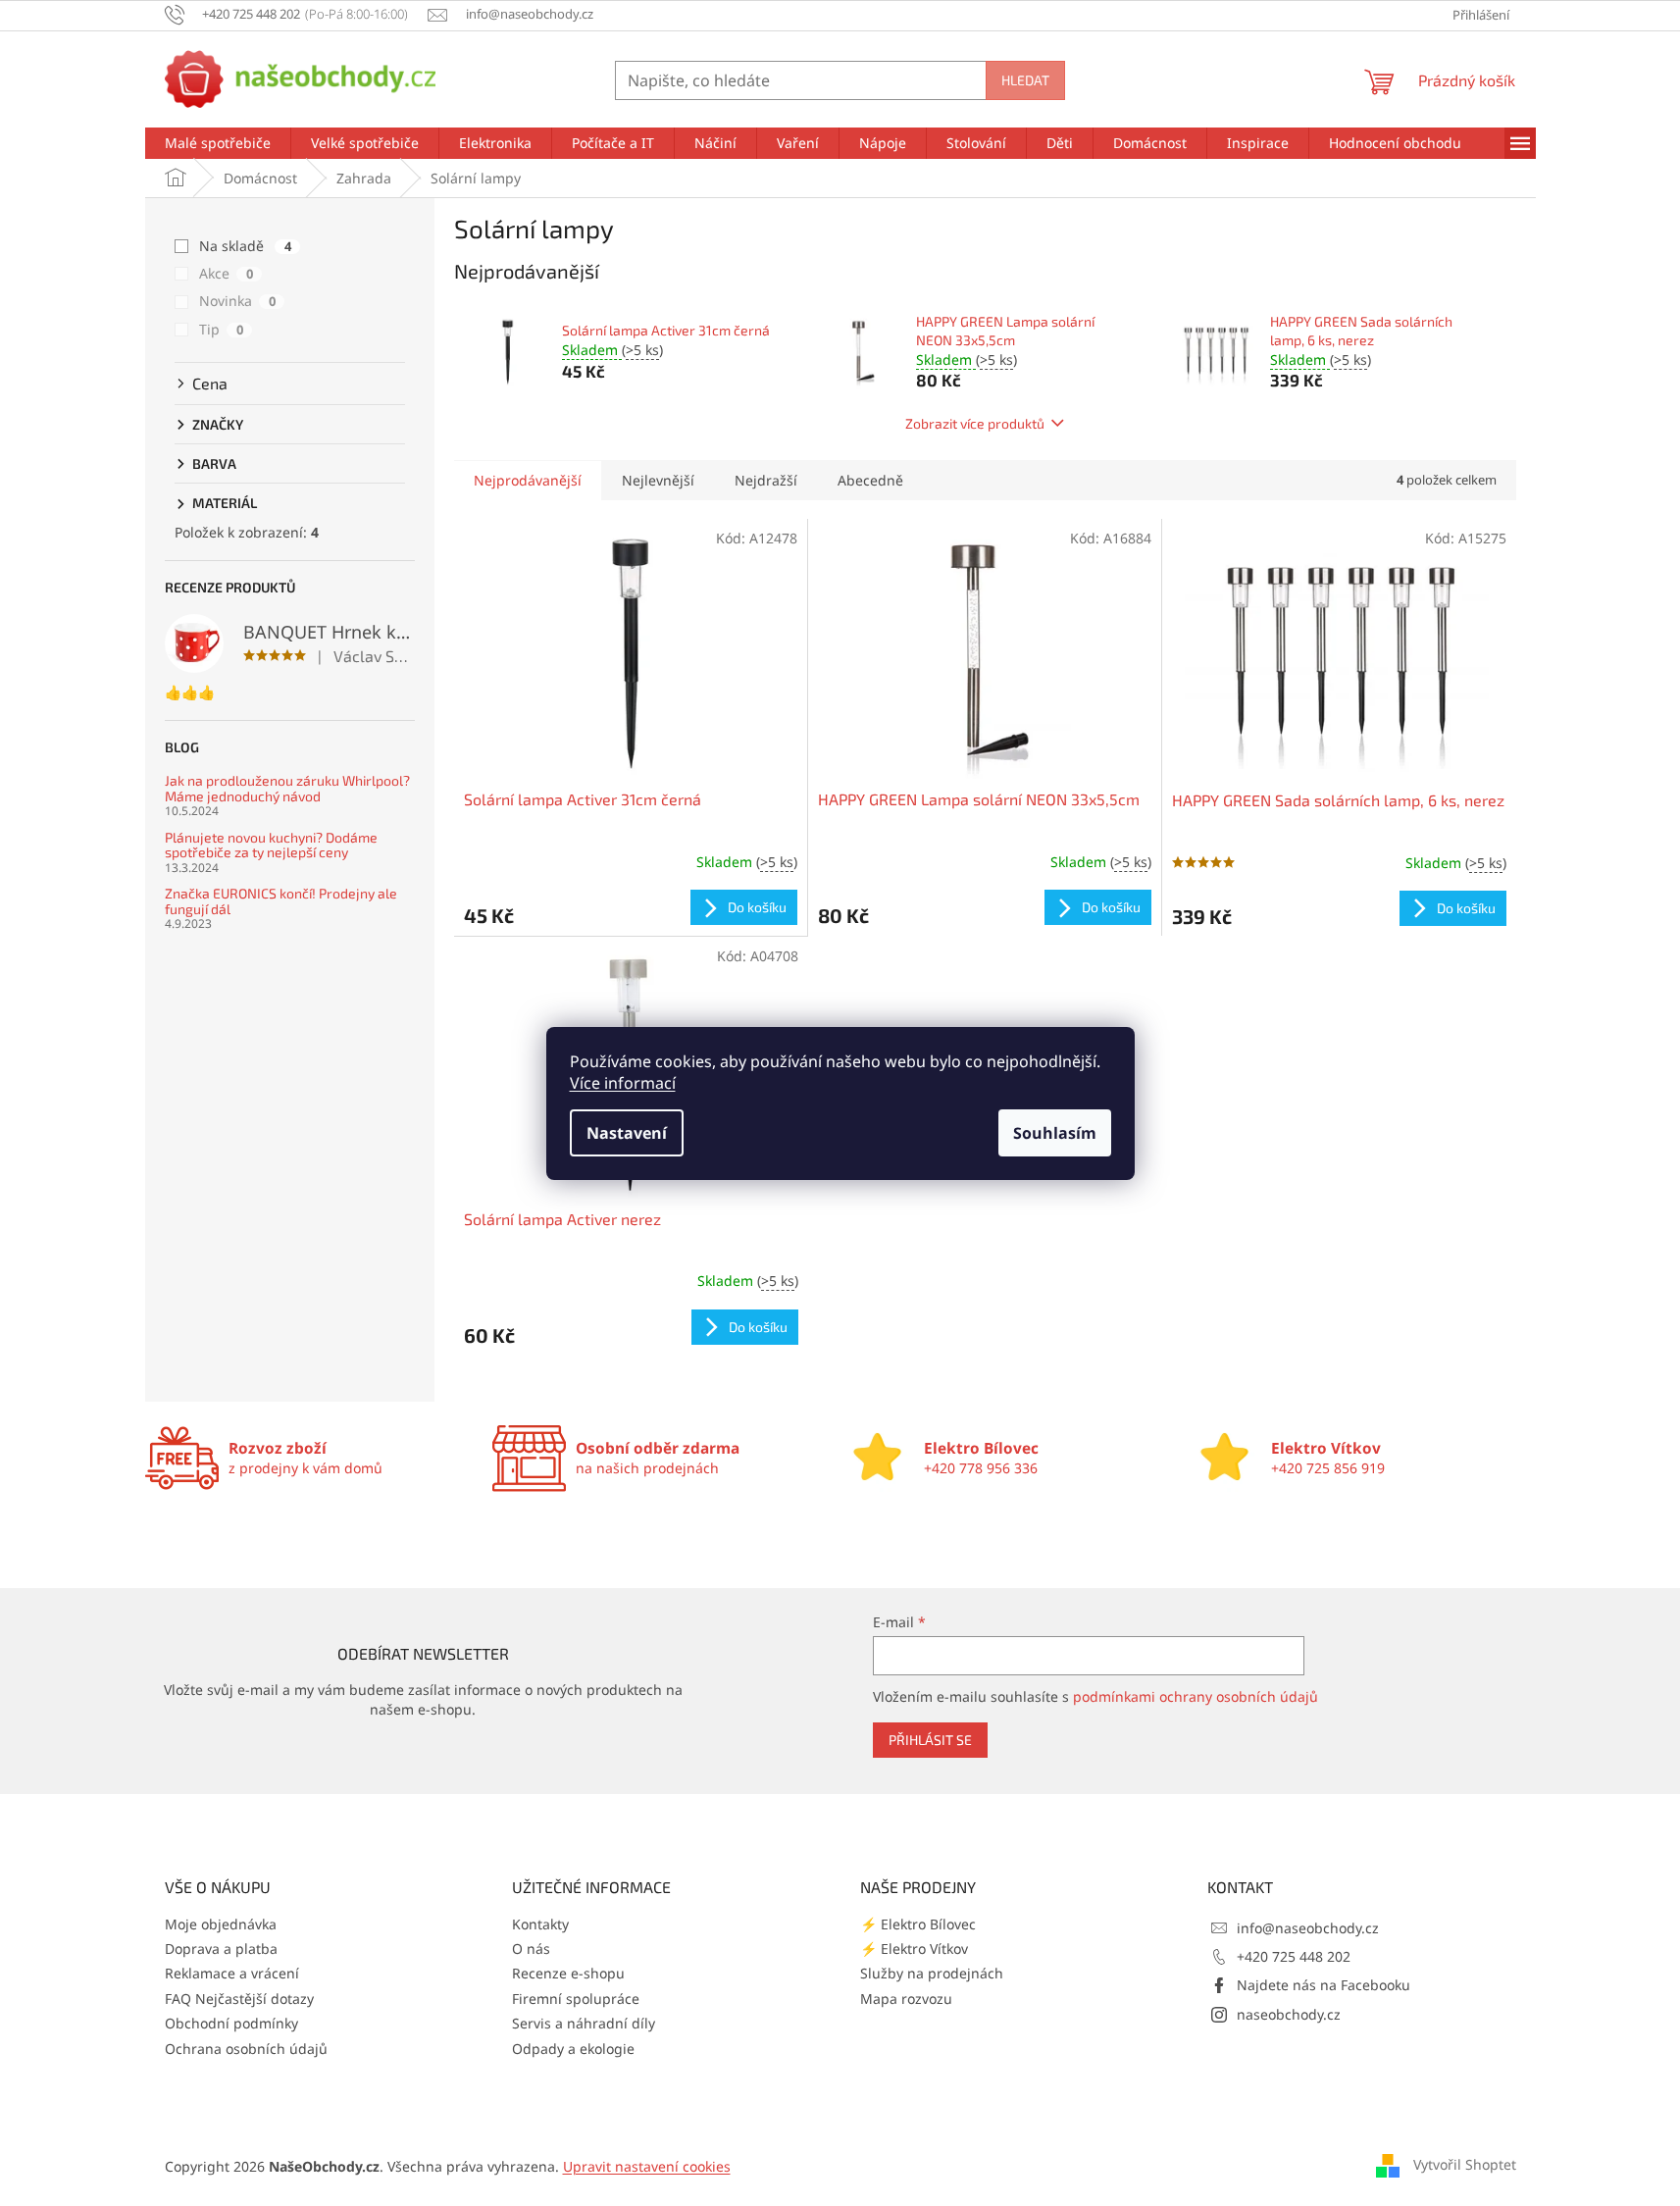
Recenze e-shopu (568, 1973)
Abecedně (870, 480)
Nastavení (627, 1133)
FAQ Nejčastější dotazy (239, 1999)
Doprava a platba (221, 1949)
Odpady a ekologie (573, 2049)
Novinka (237, 301)
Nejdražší (766, 480)
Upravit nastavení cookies (647, 2166)
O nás (531, 1949)
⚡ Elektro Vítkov (914, 1949)
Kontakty (540, 1924)
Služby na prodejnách (932, 1973)
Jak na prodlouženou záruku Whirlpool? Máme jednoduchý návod (287, 788)
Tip (221, 329)
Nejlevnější (658, 480)
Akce (226, 273)
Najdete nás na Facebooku (1324, 1985)
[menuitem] (218, 143)
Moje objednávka (221, 1924)
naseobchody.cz (1289, 2014)
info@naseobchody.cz (1308, 1928)
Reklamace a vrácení (232, 1973)
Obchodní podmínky (231, 2023)
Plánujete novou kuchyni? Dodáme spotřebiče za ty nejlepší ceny (271, 845)
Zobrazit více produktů (975, 423)
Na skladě (245, 246)
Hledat (1025, 80)
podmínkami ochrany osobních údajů (1196, 1696)
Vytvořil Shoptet (1465, 2164)
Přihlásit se (930, 1740)
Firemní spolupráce (576, 1999)
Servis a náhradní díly (584, 2023)
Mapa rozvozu (906, 1999)
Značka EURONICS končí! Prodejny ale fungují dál (281, 901)
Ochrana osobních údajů (246, 2049)
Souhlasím (1055, 1133)
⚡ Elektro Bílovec (918, 1924)
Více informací (623, 1083)
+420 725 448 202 (1294, 1956)
